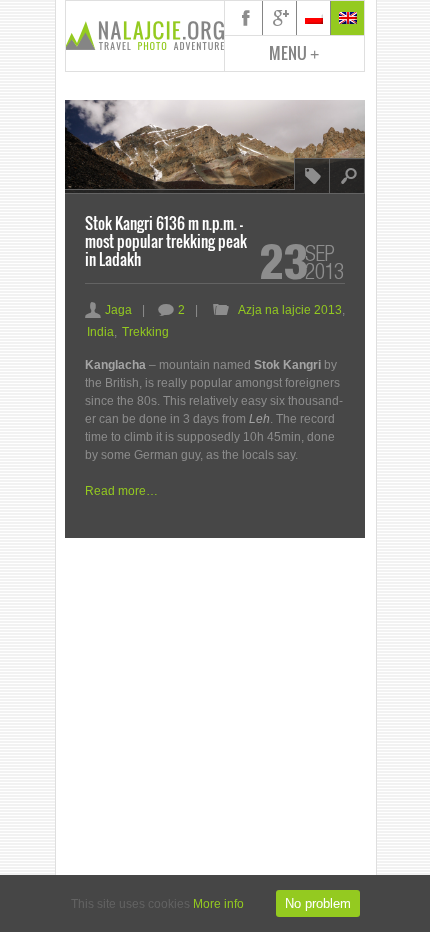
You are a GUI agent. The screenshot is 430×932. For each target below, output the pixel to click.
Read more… (121, 491)
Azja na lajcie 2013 (290, 310)
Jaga (108, 310)
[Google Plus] (280, 18)
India (100, 332)
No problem (318, 903)
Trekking (145, 332)
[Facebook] (246, 18)
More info (218, 904)
